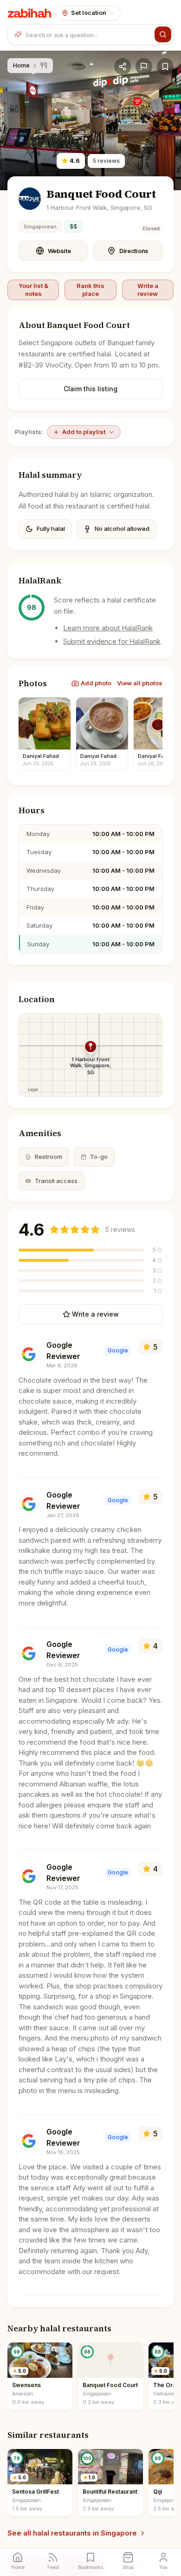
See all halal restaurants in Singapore (72, 2533)
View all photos (140, 683)
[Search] (163, 34)
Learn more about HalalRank (108, 628)
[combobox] (88, 34)
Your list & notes (33, 289)
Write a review (148, 289)
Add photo (96, 683)
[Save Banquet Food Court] (165, 67)
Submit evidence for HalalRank (112, 641)
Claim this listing (90, 389)
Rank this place (90, 289)
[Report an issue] (144, 67)
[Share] (123, 67)
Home (21, 65)
